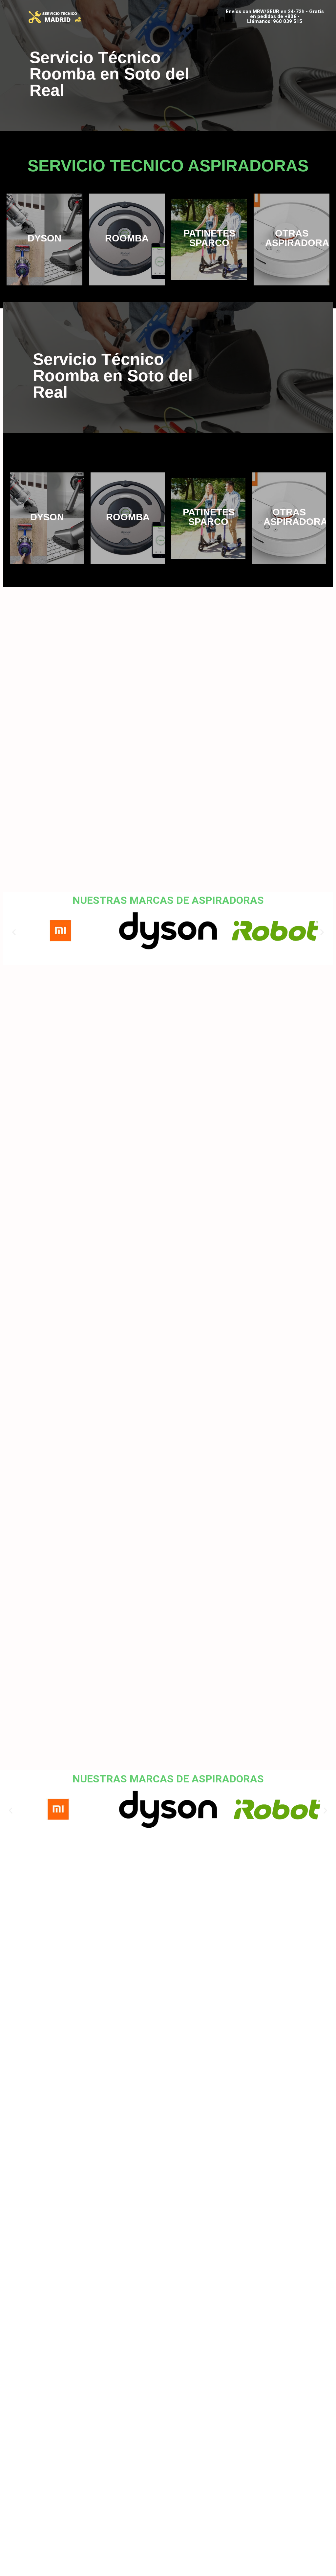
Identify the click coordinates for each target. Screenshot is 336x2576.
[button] (162, 9)
